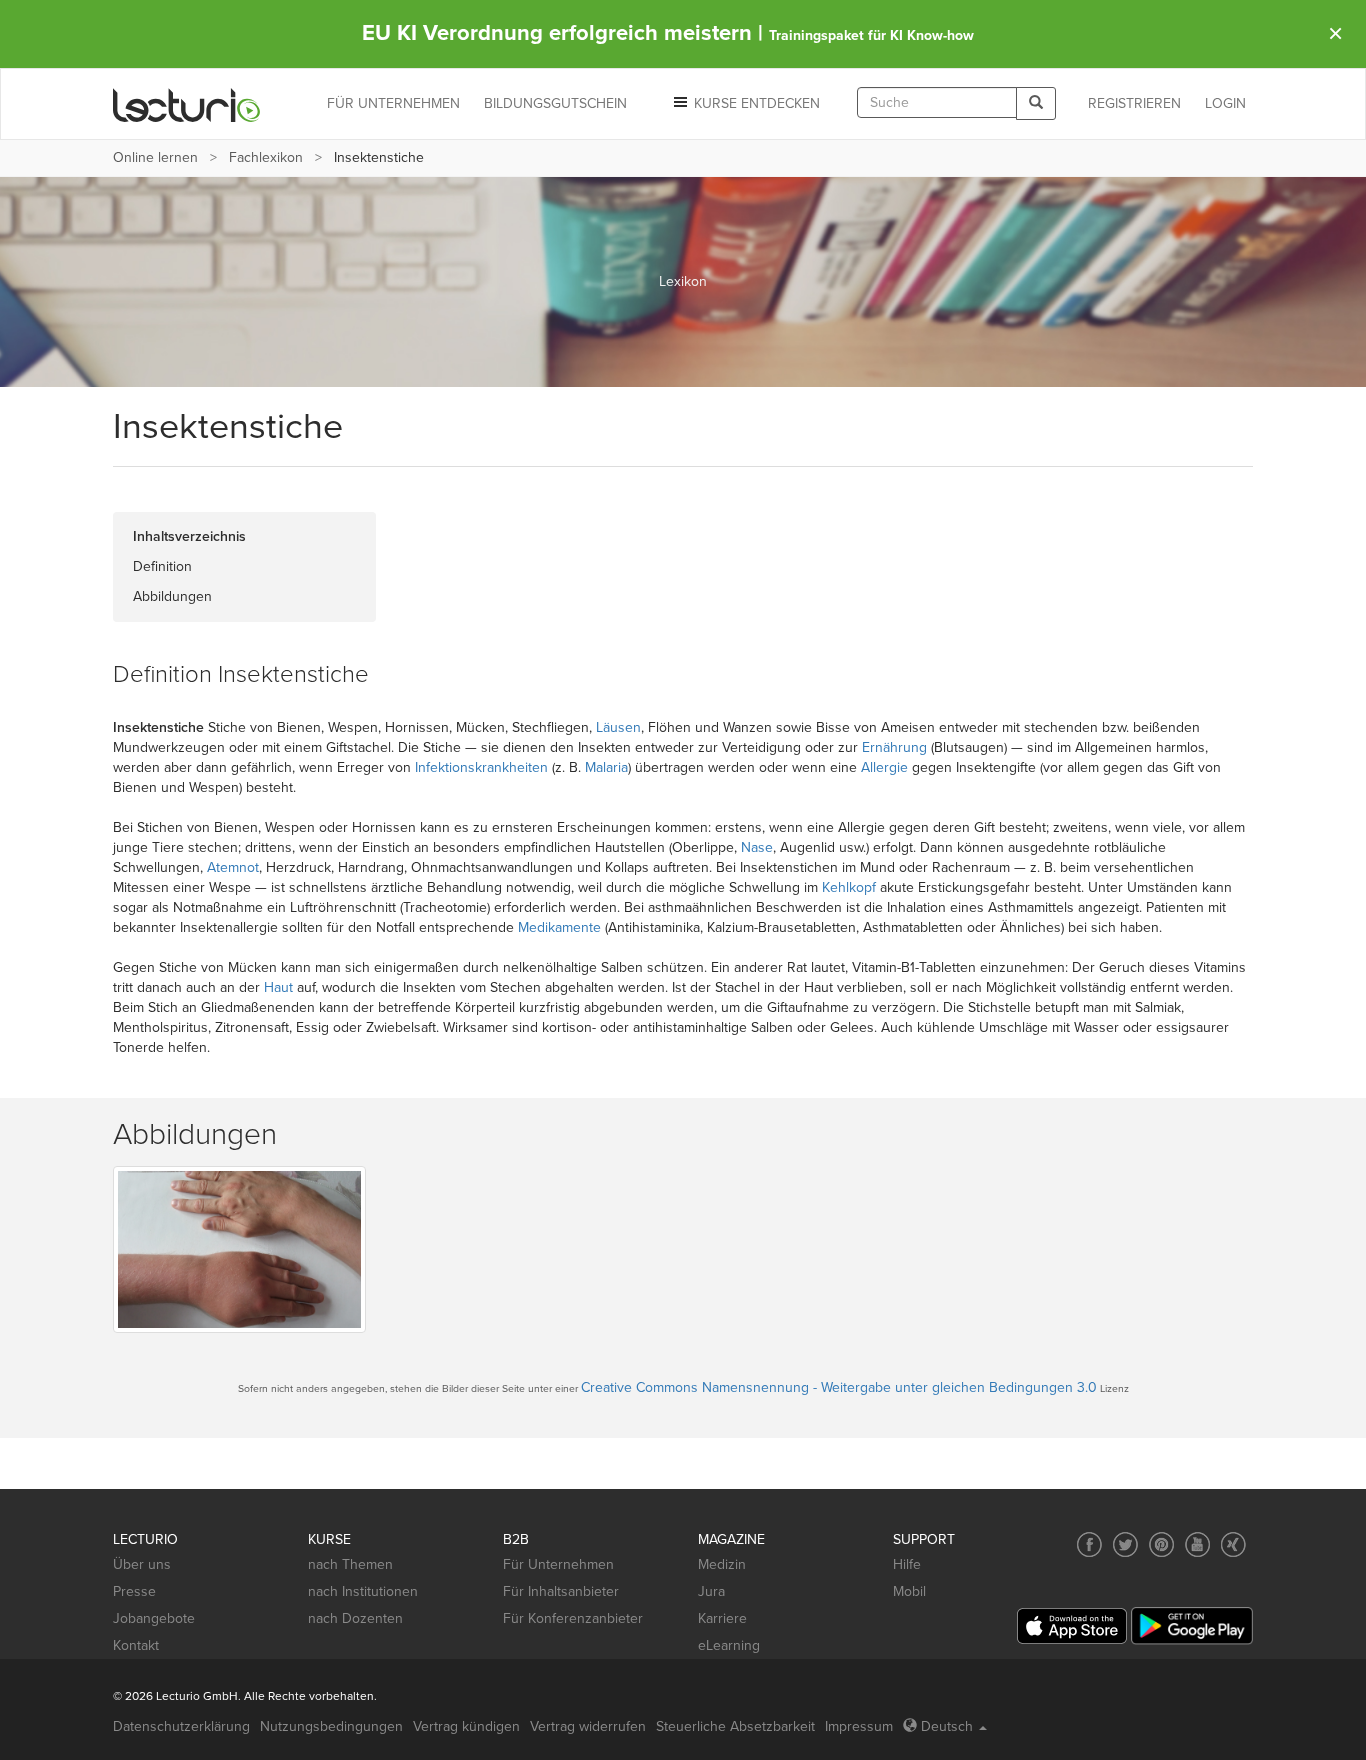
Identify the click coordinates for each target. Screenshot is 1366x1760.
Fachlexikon (266, 157)
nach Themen (350, 1564)
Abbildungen (172, 596)
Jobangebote (154, 1618)
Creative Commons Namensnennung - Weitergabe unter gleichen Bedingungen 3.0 (839, 1387)
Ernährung (894, 747)
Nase (757, 847)
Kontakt (136, 1645)
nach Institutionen (363, 1591)
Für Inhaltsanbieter (561, 1591)
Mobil (909, 1591)
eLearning (729, 1645)
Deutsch (947, 1726)
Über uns (142, 1564)
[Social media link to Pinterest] (1161, 1544)
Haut (278, 987)
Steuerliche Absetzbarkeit (735, 1726)
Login (1225, 103)
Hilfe (907, 1564)
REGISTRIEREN (1134, 103)
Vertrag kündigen (466, 1726)
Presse (134, 1591)
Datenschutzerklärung (181, 1726)
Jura (711, 1591)
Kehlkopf (849, 887)
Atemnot (233, 867)
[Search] (1036, 103)
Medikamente (559, 927)
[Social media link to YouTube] (1197, 1544)
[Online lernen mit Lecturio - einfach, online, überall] (187, 104)
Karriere (722, 1618)
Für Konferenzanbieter (573, 1618)
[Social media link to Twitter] (1125, 1544)
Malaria (606, 767)
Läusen (618, 727)
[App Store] (1072, 1626)
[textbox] (937, 102)
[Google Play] (1192, 1625)
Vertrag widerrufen (588, 1726)
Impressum (859, 1726)
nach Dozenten (355, 1618)
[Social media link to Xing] (1233, 1544)
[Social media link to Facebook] (1089, 1544)
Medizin (722, 1564)
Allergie (884, 767)
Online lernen (155, 157)
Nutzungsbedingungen (331, 1726)
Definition (162, 566)
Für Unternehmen (558, 1564)
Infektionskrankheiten (481, 767)
